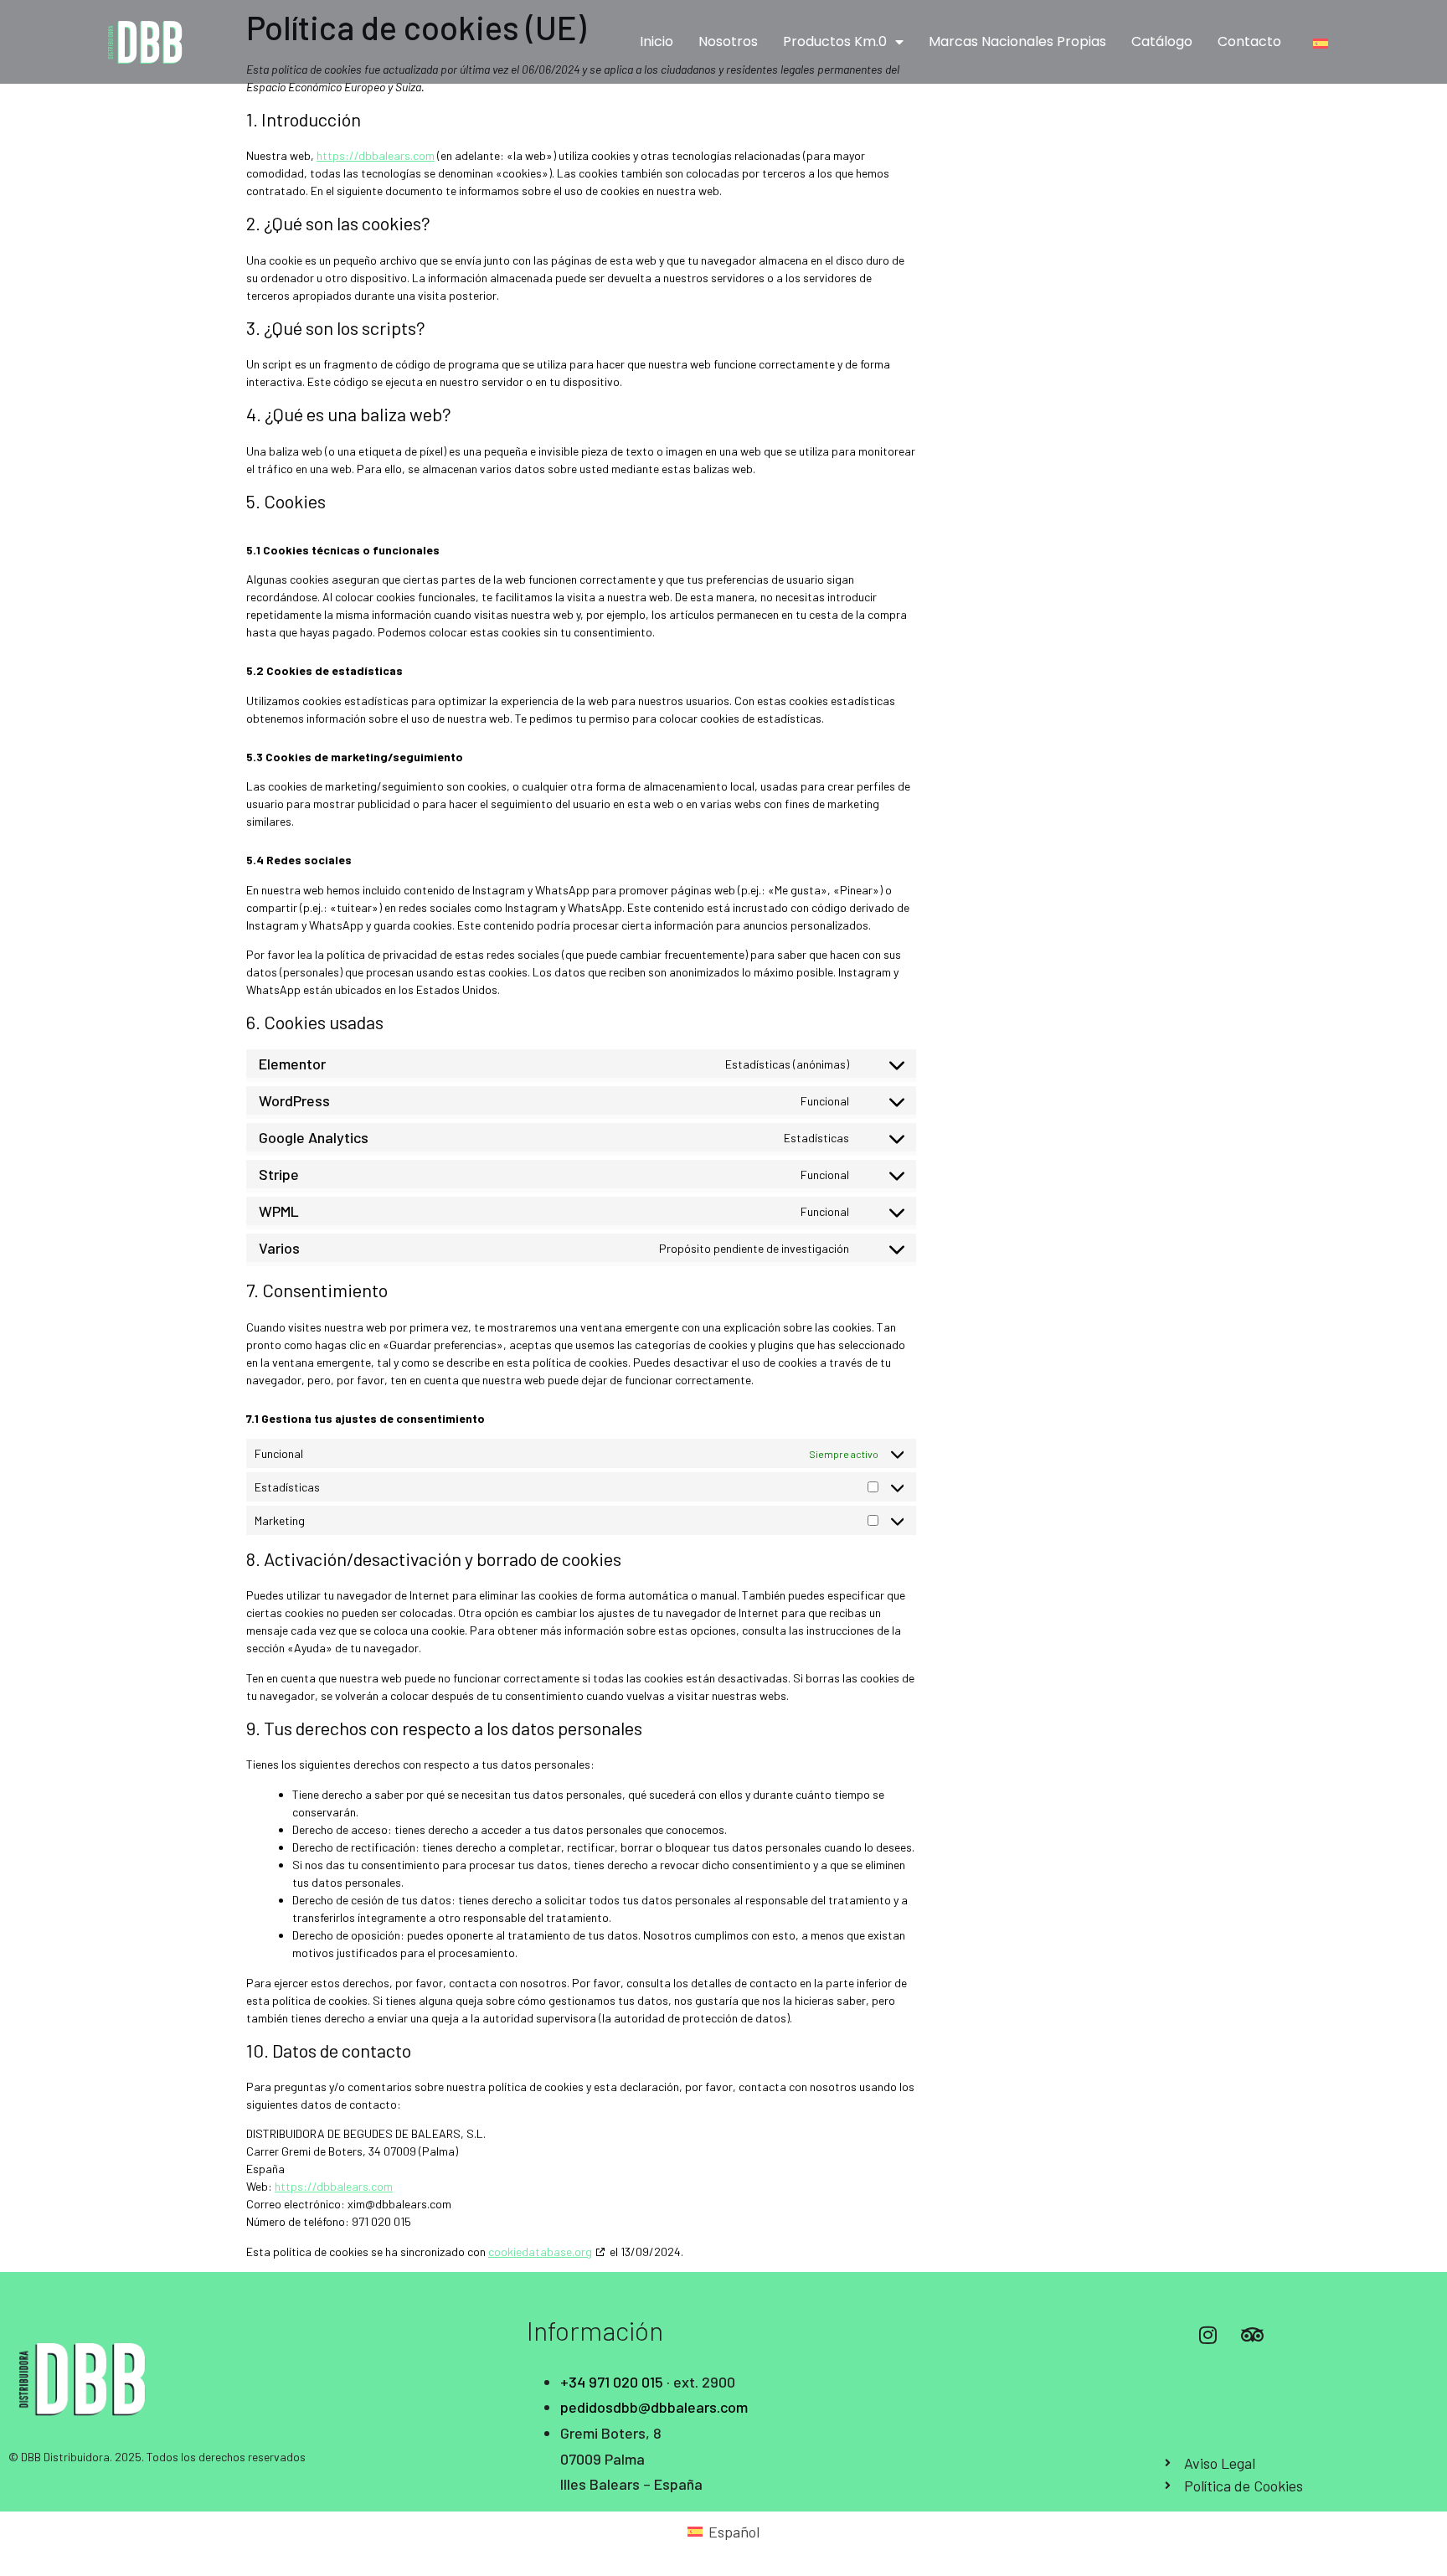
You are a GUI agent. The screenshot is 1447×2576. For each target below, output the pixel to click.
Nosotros (728, 41)
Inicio (657, 41)
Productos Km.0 (835, 41)
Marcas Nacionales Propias (1017, 41)
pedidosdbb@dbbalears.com (654, 2407)
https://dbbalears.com (376, 155)
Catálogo (1162, 41)
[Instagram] (1208, 2335)
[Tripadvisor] (1252, 2335)
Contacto (1249, 41)
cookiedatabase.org (540, 2251)
